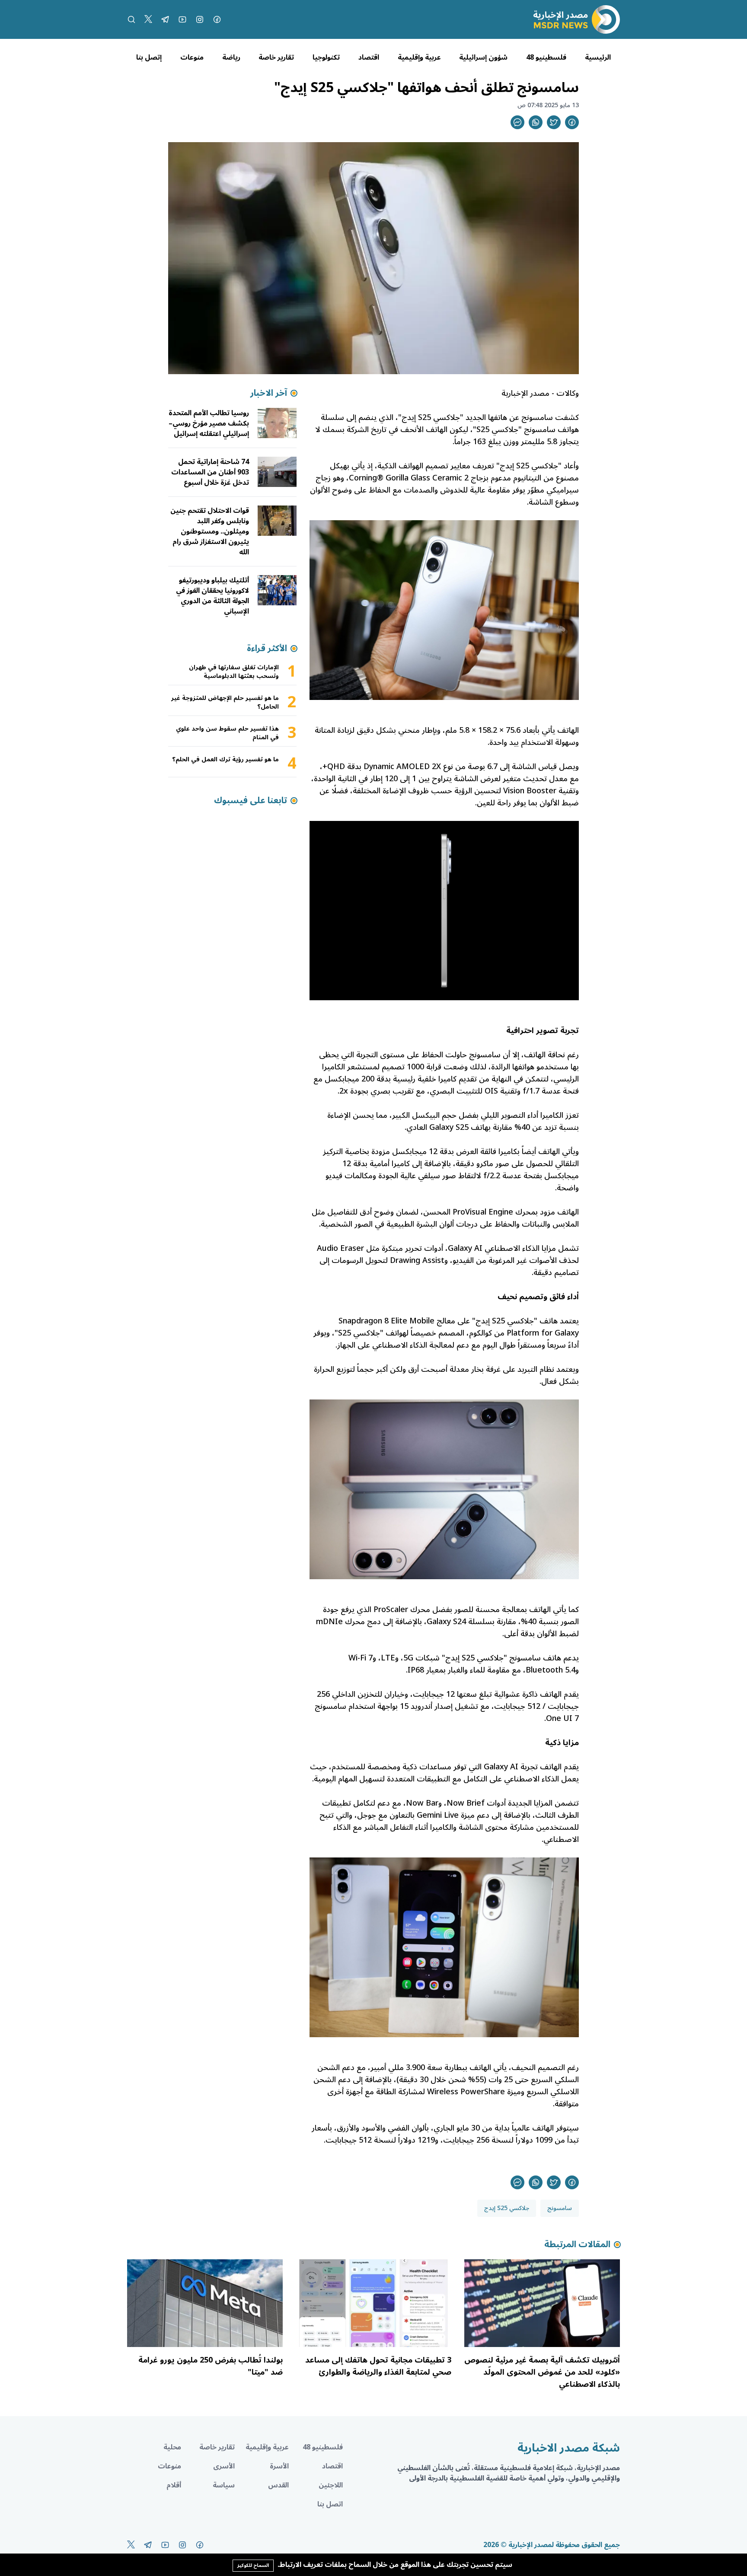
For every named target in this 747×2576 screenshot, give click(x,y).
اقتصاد (369, 57)
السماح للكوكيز (253, 2565)
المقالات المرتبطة (577, 2245)
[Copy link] (517, 122)
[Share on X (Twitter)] (554, 122)
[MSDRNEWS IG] (200, 19)
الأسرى (224, 2466)
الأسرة (279, 2466)
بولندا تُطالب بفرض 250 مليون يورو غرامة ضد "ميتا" (211, 2366)
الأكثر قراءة (267, 649)
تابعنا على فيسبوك (251, 801)
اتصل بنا (330, 2504)
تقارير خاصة (276, 57)
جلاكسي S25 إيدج (507, 2208)
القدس (278, 2485)
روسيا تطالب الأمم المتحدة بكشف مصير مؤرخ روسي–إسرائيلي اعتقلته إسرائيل (209, 423)
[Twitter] (148, 19)
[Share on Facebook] (572, 122)
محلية (172, 2447)
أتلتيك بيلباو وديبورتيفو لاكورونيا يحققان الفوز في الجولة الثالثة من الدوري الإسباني (212, 596)
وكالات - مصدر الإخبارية (540, 393)
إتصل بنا (149, 57)
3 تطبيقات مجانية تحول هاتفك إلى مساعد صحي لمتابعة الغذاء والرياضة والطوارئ (378, 2366)
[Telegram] (165, 19)
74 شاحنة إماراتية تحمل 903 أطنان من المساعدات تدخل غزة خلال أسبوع (210, 472)
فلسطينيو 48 (546, 57)
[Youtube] (182, 19)
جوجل (367, 1815)
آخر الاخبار (269, 393)
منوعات (192, 57)
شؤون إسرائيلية (483, 57)
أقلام (174, 2485)
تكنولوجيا (326, 57)
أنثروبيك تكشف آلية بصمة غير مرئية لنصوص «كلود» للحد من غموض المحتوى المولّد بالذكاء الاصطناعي (542, 2372)
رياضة (231, 57)
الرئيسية (598, 57)
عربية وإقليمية (419, 57)
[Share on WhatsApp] (536, 122)
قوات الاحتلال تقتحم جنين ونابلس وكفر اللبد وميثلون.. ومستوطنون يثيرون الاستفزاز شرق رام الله (210, 531)
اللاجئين (331, 2485)
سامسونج (560, 2208)
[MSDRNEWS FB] (217, 19)
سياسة (224, 2485)
